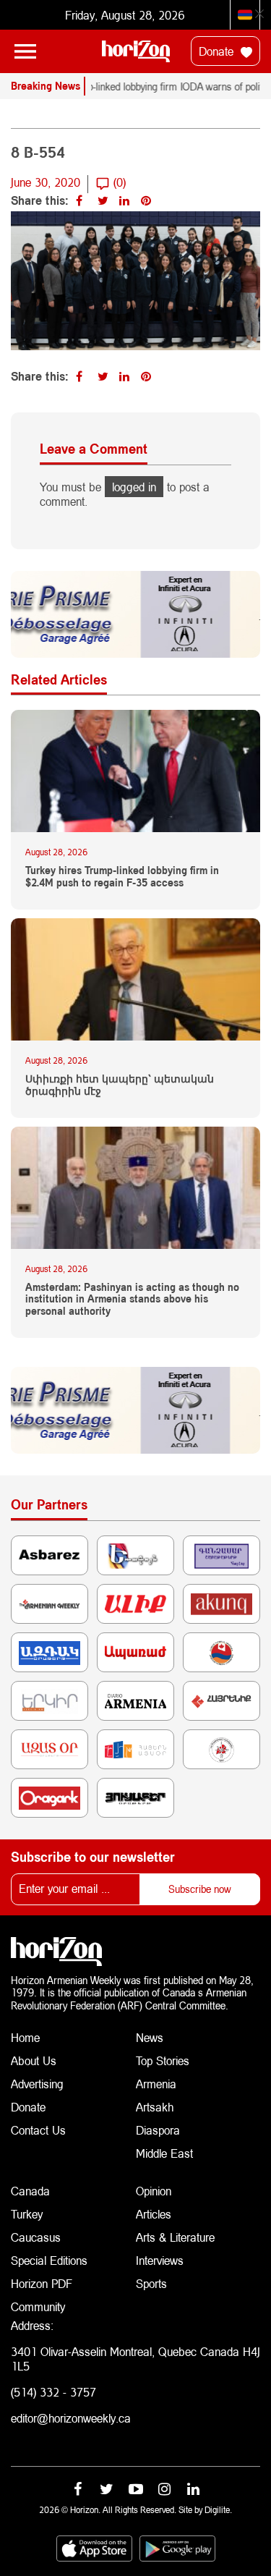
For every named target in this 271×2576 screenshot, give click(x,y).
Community (38, 2306)
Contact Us (38, 2130)
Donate (218, 51)
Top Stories (163, 2060)
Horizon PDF (42, 2283)
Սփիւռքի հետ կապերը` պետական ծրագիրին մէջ (120, 1085)
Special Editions (49, 2260)
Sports (151, 2283)
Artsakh (155, 2107)
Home (25, 2037)
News (150, 2037)
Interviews (160, 2260)
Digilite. (218, 2510)
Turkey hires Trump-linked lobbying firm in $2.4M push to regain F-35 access (122, 877)
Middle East (164, 2153)
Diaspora (158, 2130)
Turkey (27, 2214)
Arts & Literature (175, 2237)
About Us (34, 2060)
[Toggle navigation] (25, 51)
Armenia (156, 2084)
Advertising (37, 2084)
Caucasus (36, 2237)
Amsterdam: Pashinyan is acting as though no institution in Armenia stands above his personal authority (132, 1300)
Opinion (154, 2191)
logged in (134, 487)
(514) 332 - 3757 (53, 2392)
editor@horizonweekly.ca (71, 2418)
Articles (154, 2214)
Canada (30, 2191)
